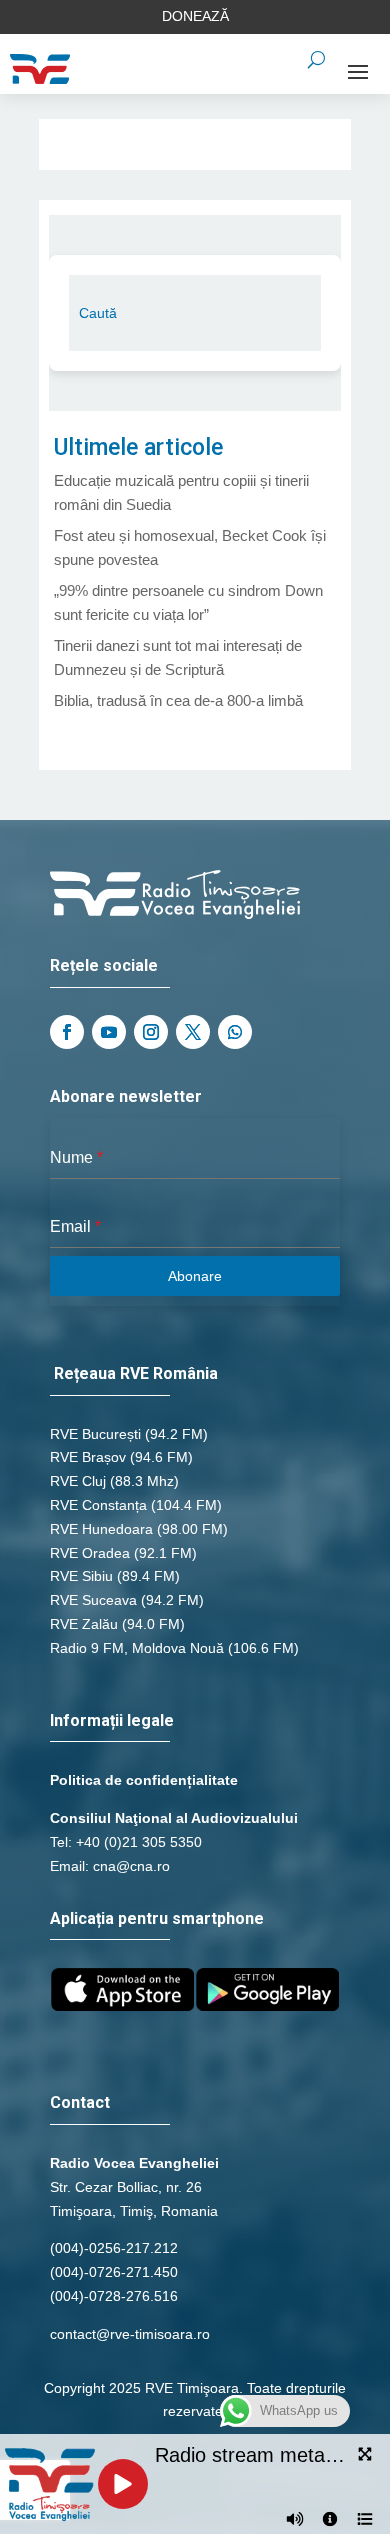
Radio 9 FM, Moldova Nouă (137, 1648)
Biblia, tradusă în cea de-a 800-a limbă (178, 700)
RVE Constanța (98, 1505)
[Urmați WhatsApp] (235, 1032)
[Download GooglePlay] (267, 2006)
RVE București (95, 1434)
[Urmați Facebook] (67, 1032)
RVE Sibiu (81, 1576)
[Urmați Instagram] (151, 1032)
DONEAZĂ (195, 16)
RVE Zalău (84, 1624)
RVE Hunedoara (101, 1529)
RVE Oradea (90, 1553)
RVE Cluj (78, 1481)
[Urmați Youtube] (109, 1032)
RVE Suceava (93, 1600)
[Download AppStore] (122, 2006)
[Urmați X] (193, 1032)
